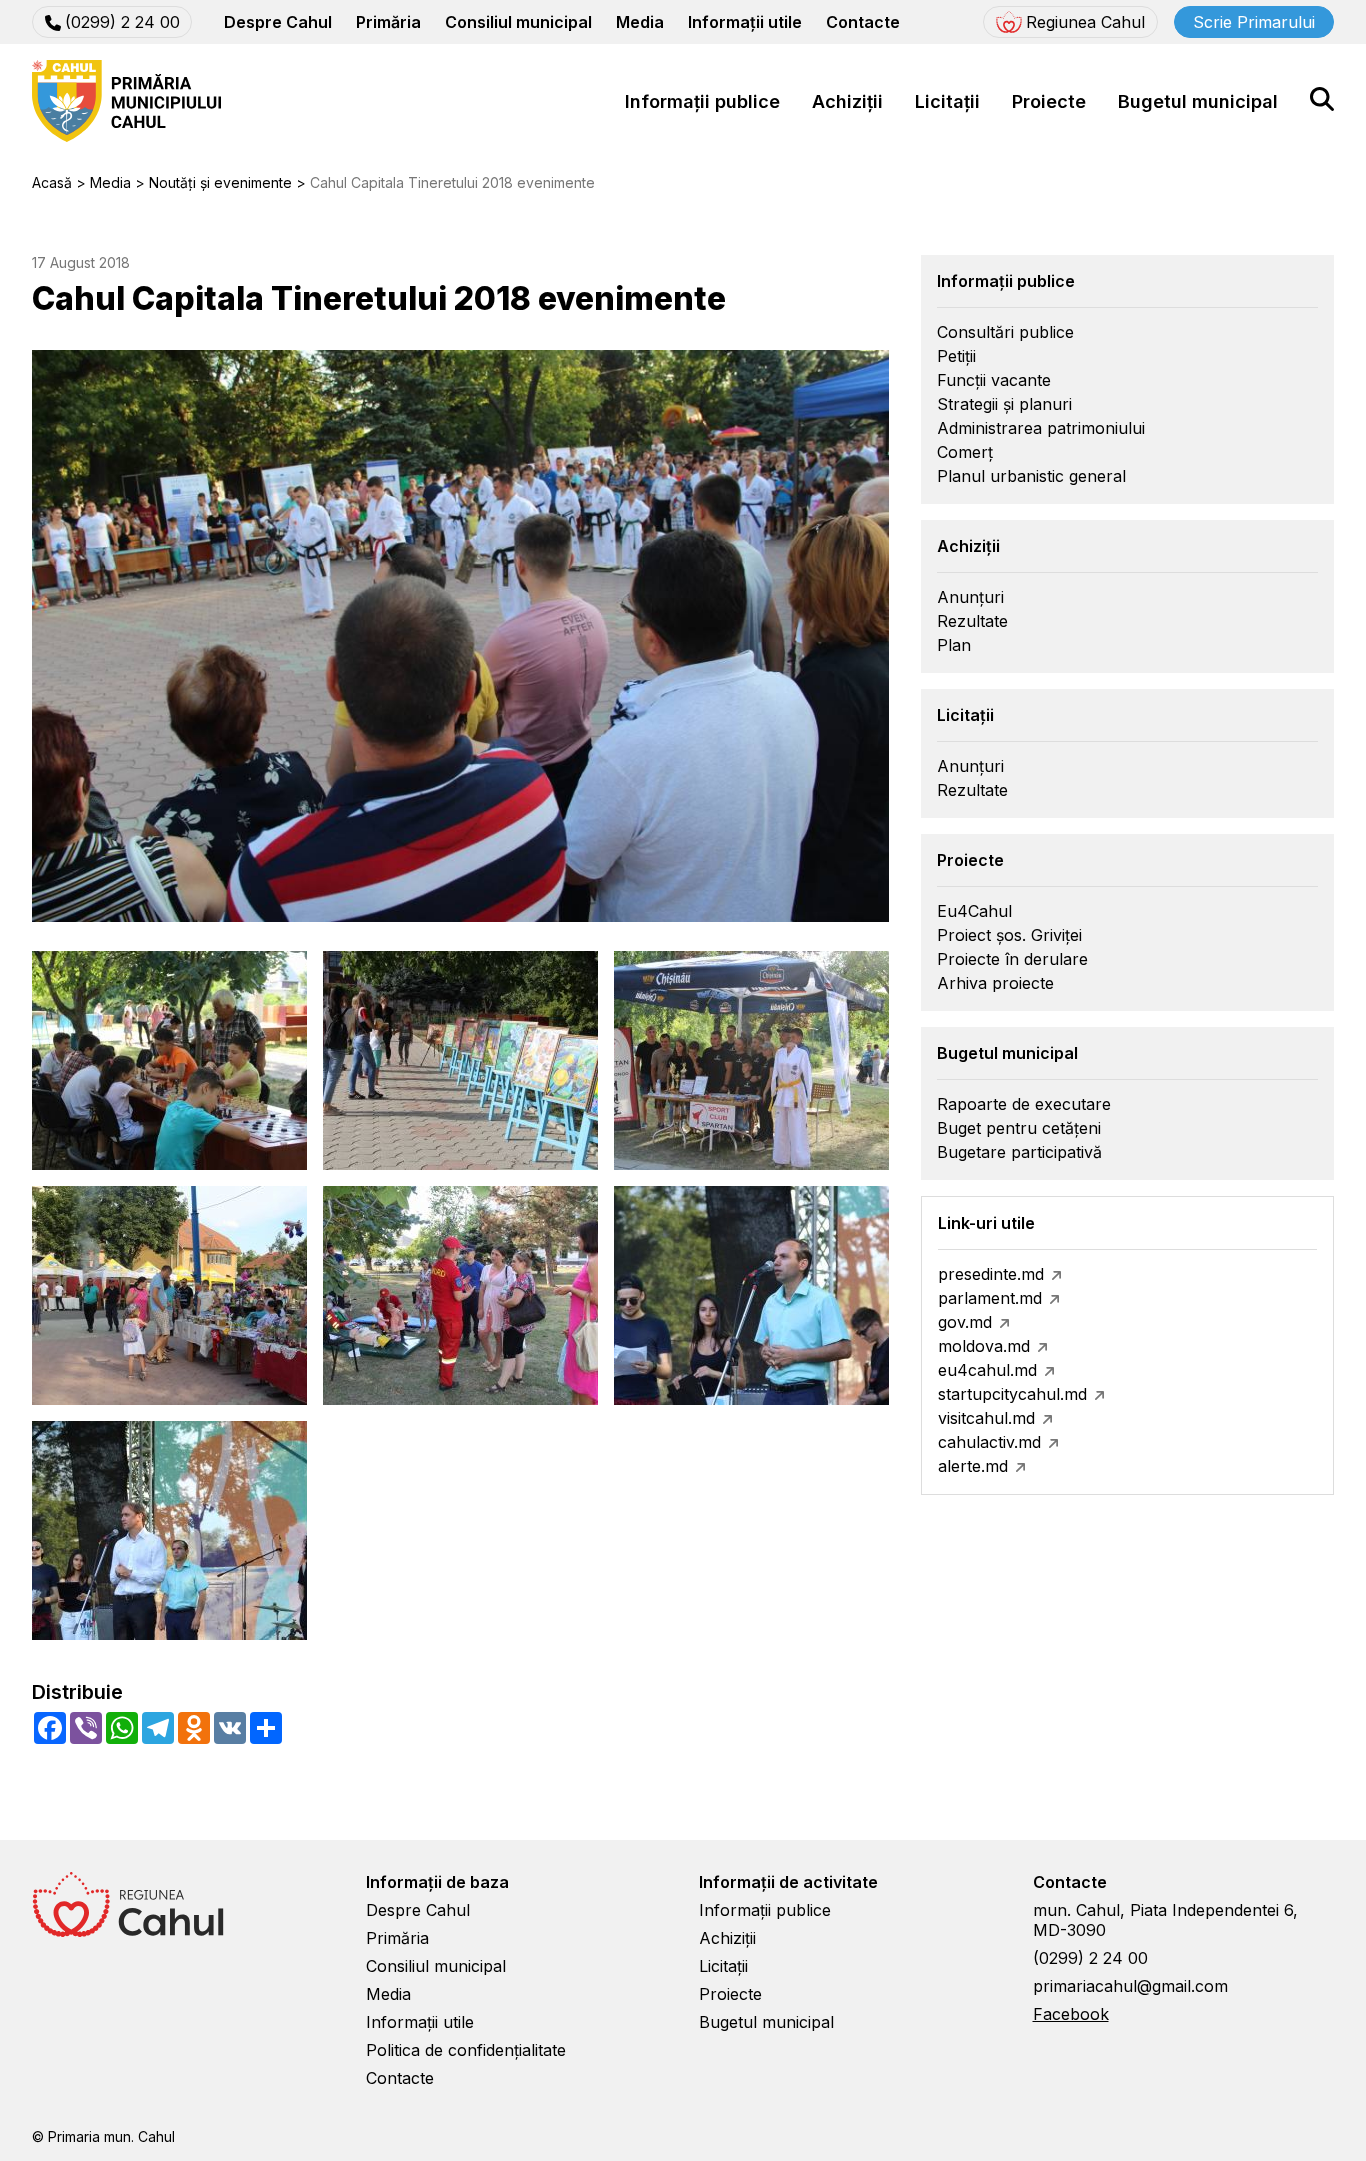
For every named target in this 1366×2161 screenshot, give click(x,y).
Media (640, 22)
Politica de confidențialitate (466, 2050)
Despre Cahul (278, 22)
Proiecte (1049, 101)
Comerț (965, 452)
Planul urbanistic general (1031, 476)
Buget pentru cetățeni (1019, 1128)
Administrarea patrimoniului (1041, 428)
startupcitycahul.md (1012, 1394)
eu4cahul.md (987, 1370)
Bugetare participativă (1019, 1152)
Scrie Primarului (1254, 22)
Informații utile (745, 22)
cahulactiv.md (989, 1442)
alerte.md (973, 1466)
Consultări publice (1005, 332)
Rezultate (972, 621)
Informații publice (702, 101)
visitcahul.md (986, 1418)
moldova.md (984, 1346)
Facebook (1071, 2014)
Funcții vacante (994, 380)
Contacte (863, 22)
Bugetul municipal (1198, 101)
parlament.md (990, 1298)
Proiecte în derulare (1012, 959)
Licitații (947, 101)
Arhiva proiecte (995, 983)
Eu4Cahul (974, 911)
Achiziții (847, 101)
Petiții (956, 356)
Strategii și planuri (1004, 404)
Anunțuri (970, 597)
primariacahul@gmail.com (1130, 1986)
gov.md (965, 1322)
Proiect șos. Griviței (1009, 935)
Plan (954, 645)
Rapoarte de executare (1024, 1104)
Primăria (388, 22)
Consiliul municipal (518, 22)
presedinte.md (991, 1274)
